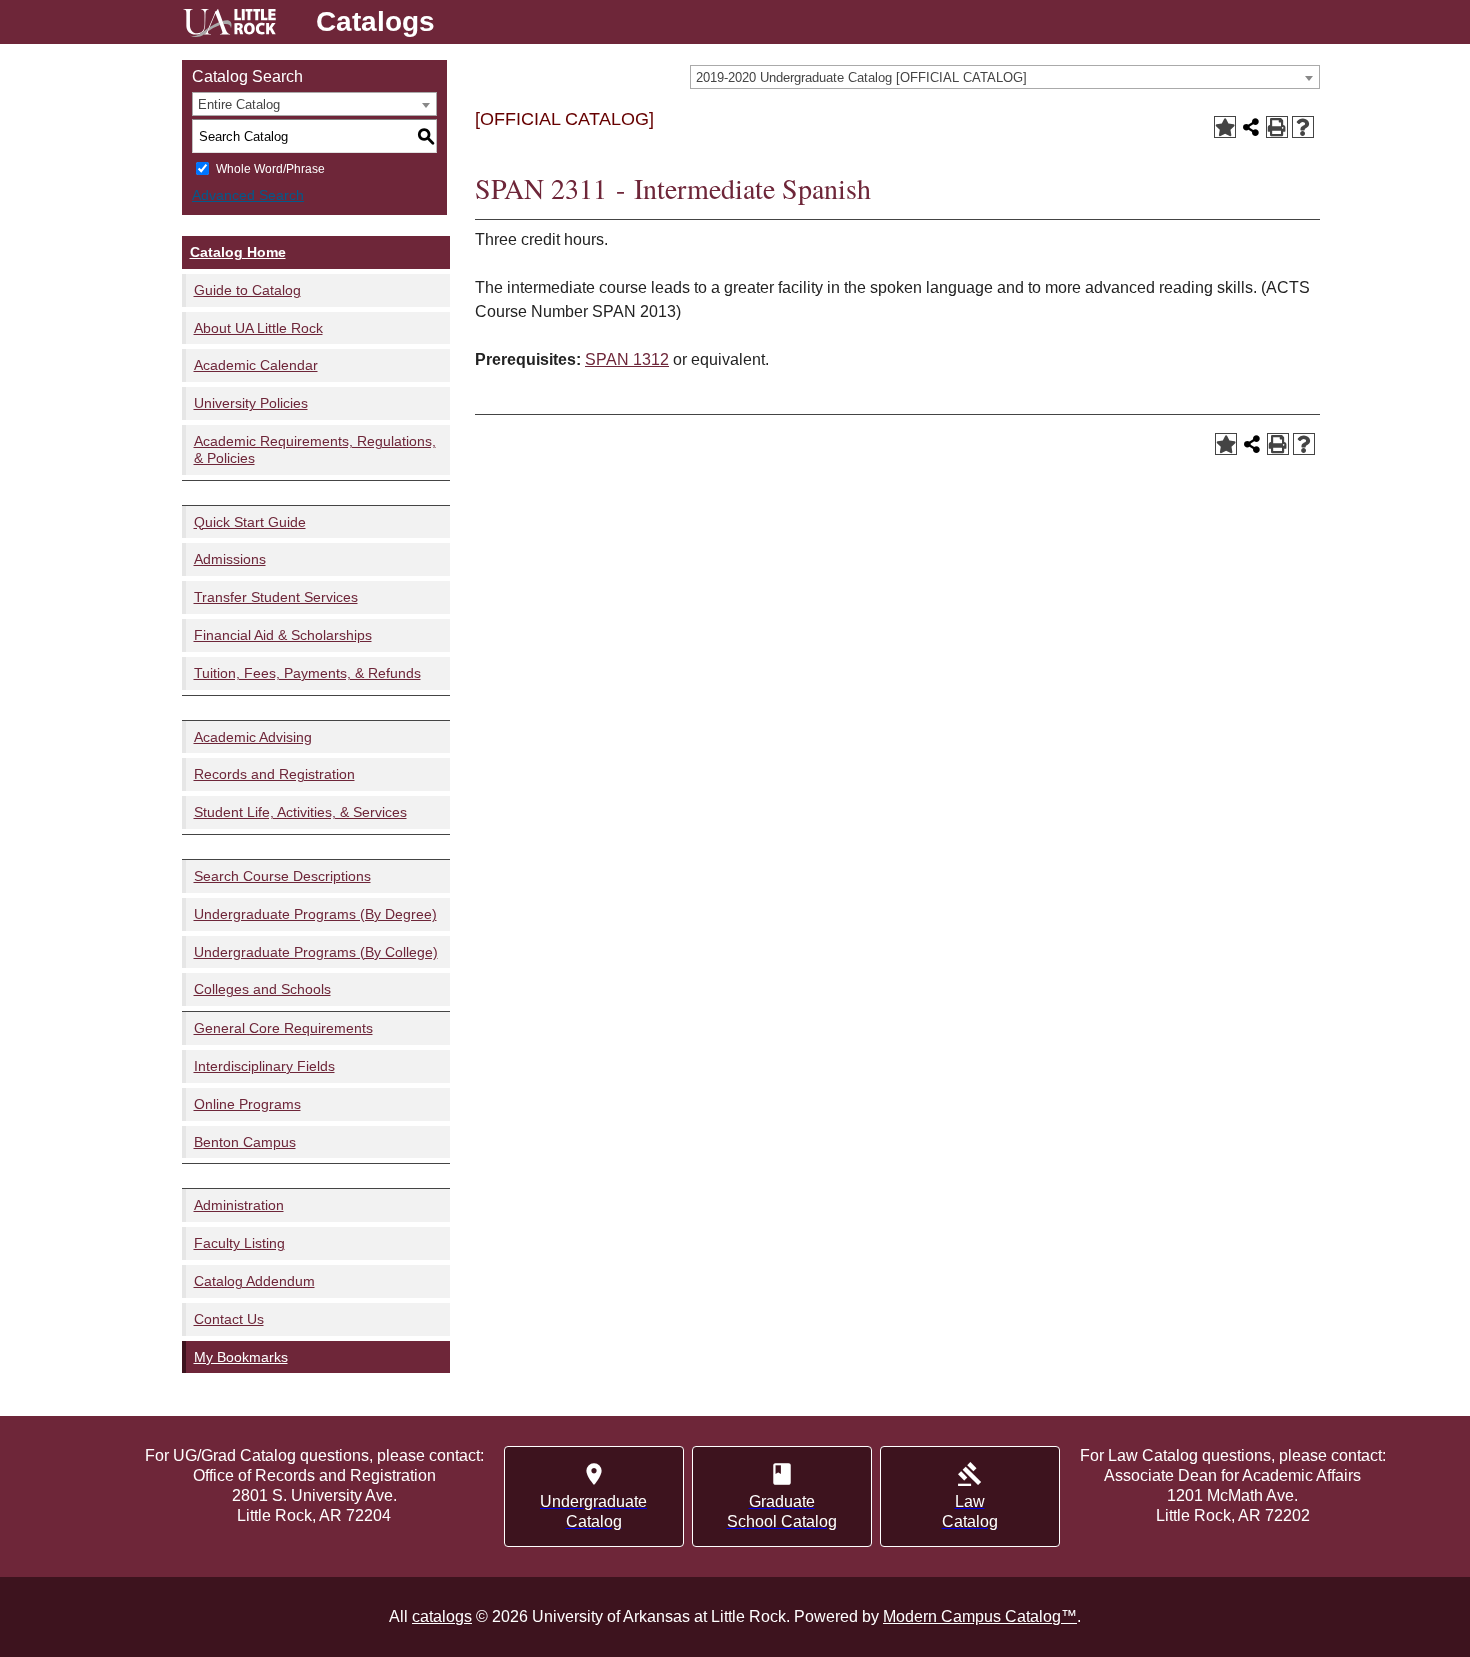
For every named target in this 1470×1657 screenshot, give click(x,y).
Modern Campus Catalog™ (980, 1616)
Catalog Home (238, 252)
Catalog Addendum (254, 1281)
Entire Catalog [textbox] (239, 104)
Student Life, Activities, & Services (300, 812)
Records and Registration (274, 774)
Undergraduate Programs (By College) (316, 952)
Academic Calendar (256, 365)
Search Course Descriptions (282, 876)
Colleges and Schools (262, 989)
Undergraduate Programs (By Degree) (315, 914)
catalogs (442, 1616)
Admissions (230, 559)
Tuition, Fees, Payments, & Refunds (307, 673)
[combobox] (1005, 77)
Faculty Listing (239, 1243)
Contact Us (229, 1319)
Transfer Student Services (276, 597)
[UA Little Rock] (229, 25)
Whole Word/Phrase (270, 169)
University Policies (251, 403)
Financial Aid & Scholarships (283, 635)
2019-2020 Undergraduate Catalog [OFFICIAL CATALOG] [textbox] (861, 77)
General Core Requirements (283, 1028)
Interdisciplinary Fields (264, 1066)
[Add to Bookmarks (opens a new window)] (1225, 127)
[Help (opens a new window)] (1303, 127)
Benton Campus (245, 1142)
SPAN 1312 (627, 359)
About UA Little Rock (258, 328)
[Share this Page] (1251, 127)
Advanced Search (248, 195)
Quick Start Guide (250, 522)
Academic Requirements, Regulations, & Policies (315, 449)
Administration (239, 1205)
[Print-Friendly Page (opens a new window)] (1277, 127)
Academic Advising (253, 737)
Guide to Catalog (247, 290)
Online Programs (247, 1104)
